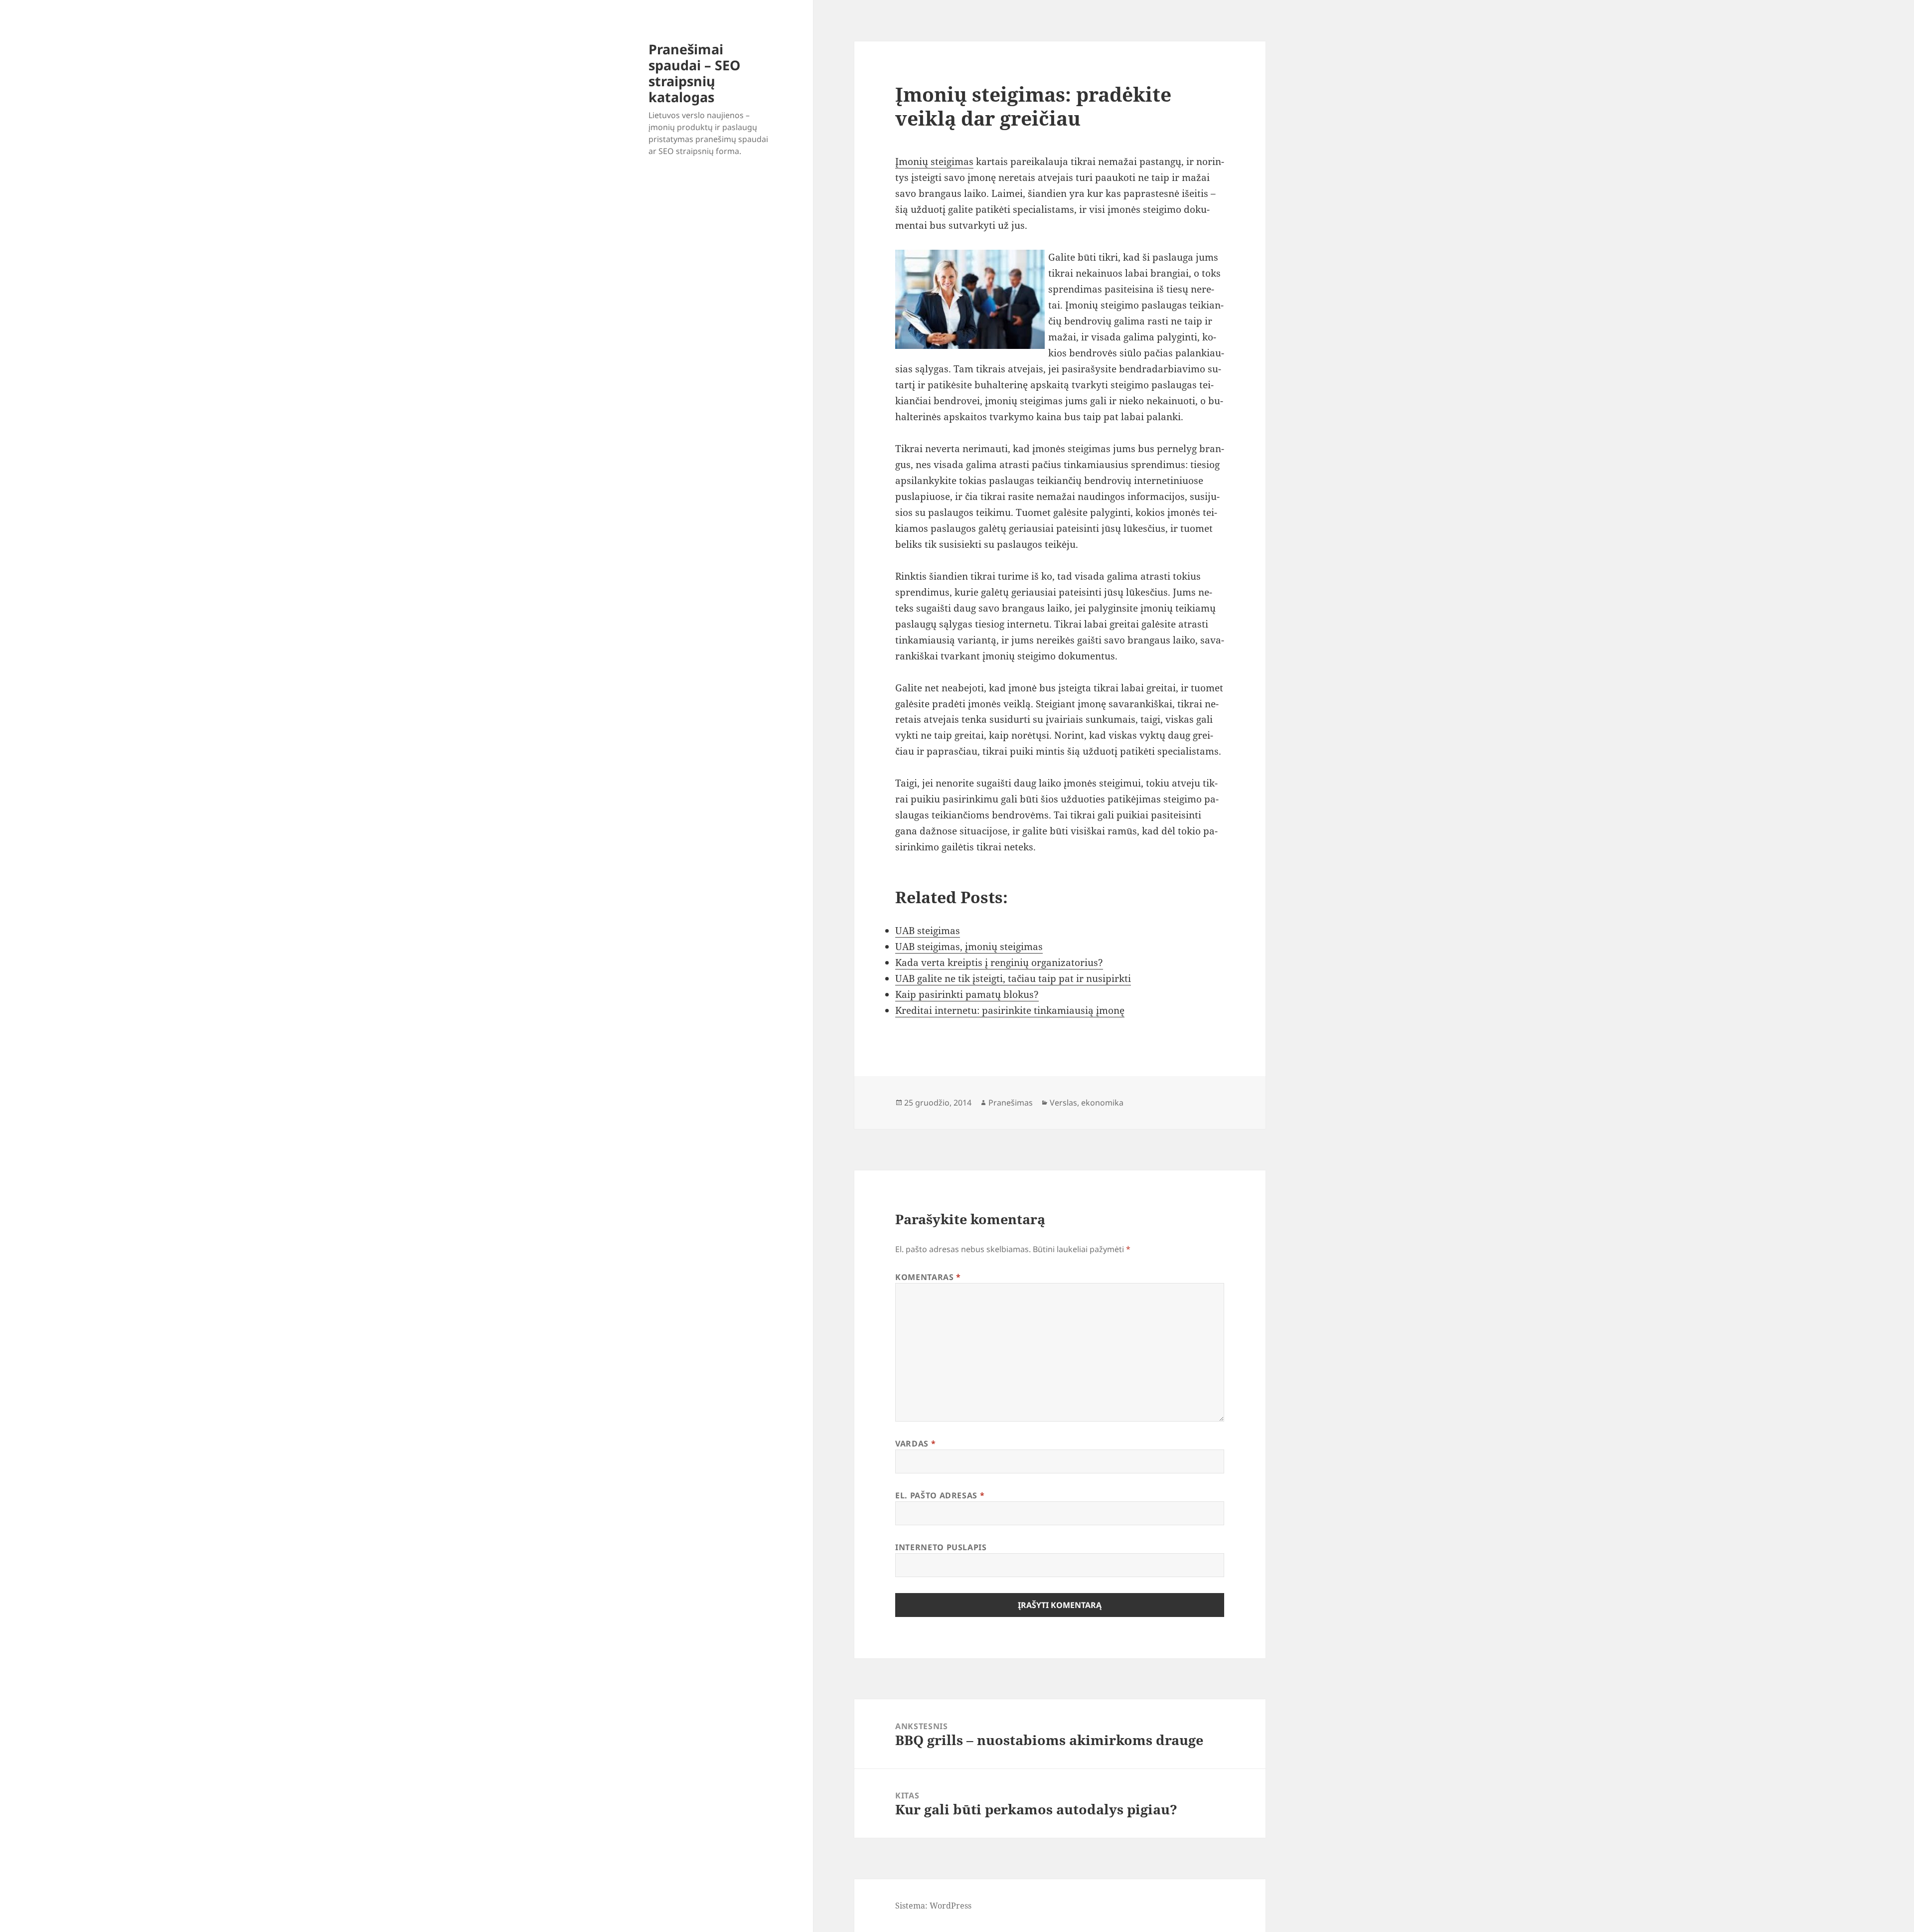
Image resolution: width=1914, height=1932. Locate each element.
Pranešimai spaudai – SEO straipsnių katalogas (694, 73)
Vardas (915, 1444)
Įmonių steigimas (934, 161)
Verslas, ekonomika (1087, 1103)
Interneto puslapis (941, 1547)
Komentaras (928, 1277)
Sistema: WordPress (933, 1906)
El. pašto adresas (940, 1495)
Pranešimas (1011, 1103)
